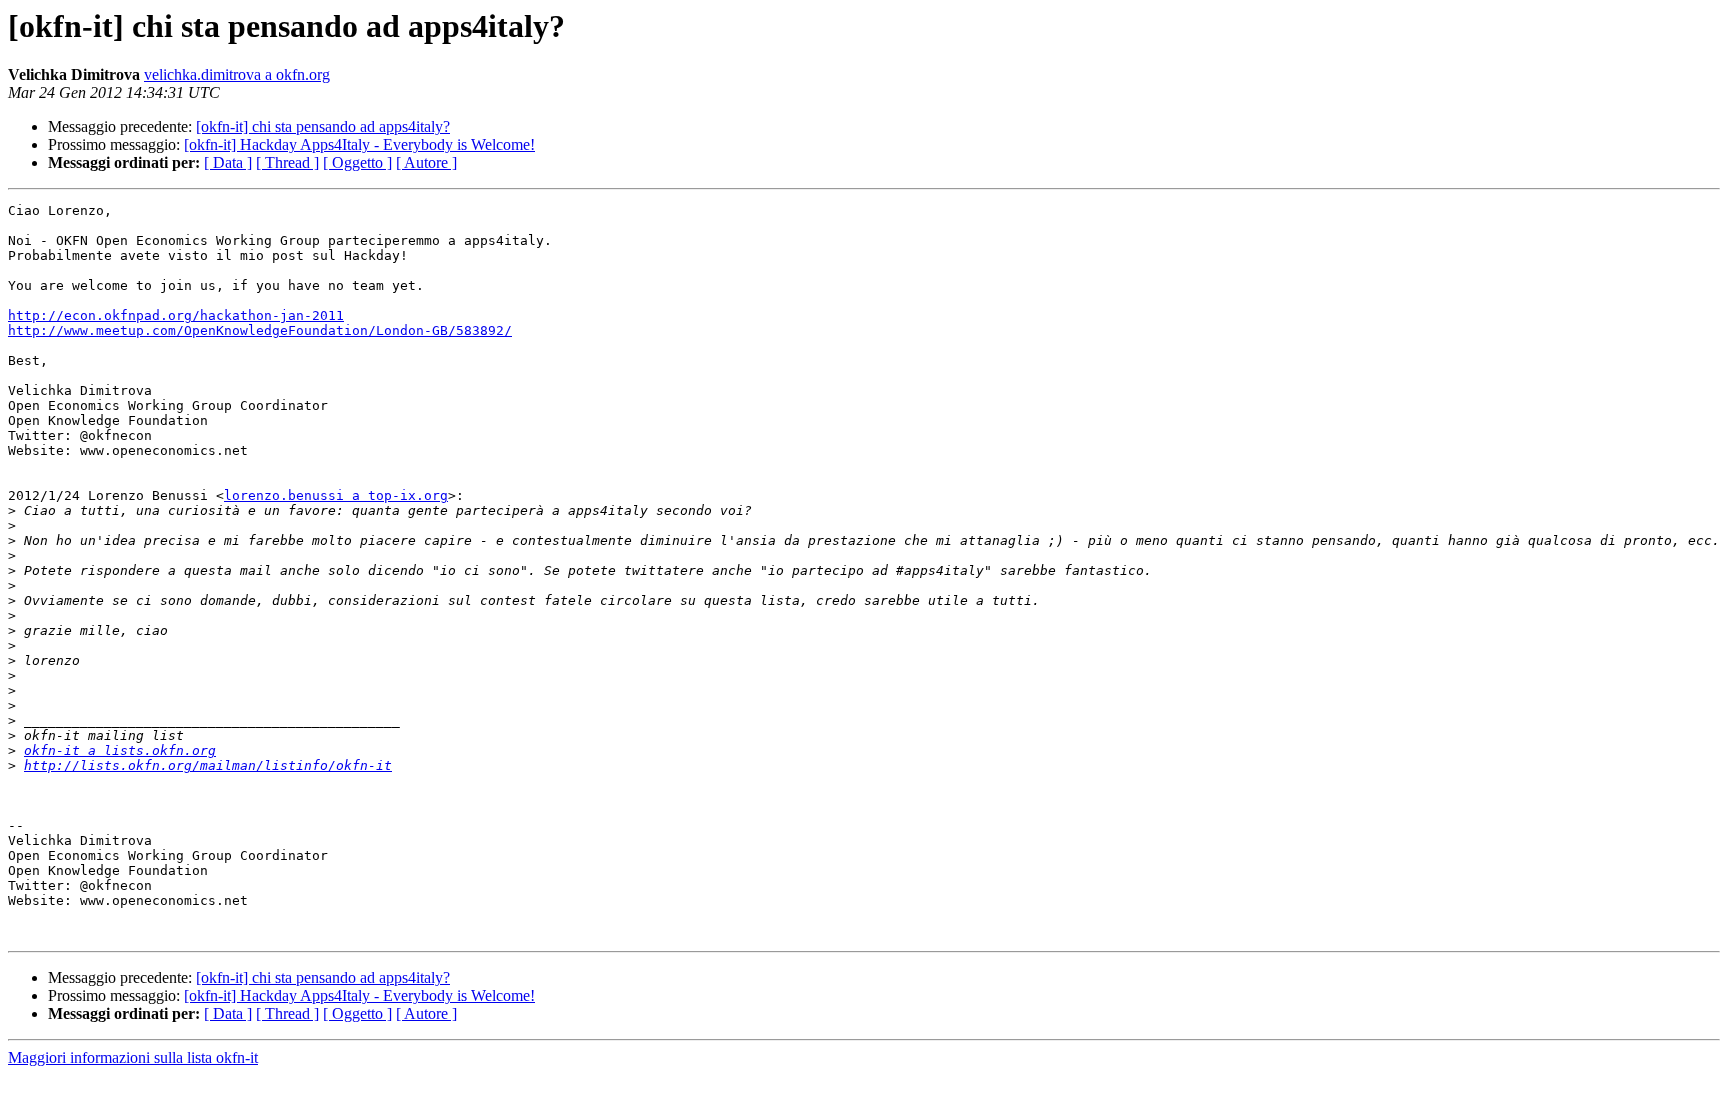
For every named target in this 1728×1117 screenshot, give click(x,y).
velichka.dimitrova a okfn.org (237, 74)
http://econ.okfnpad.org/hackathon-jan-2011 (176, 315)
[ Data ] (228, 162)
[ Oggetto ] (357, 162)
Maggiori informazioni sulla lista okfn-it (133, 1057)
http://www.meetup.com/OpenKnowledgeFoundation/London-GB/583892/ (260, 330)
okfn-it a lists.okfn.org (120, 750)
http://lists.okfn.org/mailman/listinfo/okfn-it (208, 765)
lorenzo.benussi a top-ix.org (336, 495)
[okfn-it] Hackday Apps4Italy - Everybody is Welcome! (359, 144)
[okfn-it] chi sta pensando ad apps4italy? (323, 126)
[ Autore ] (426, 162)
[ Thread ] (287, 162)
